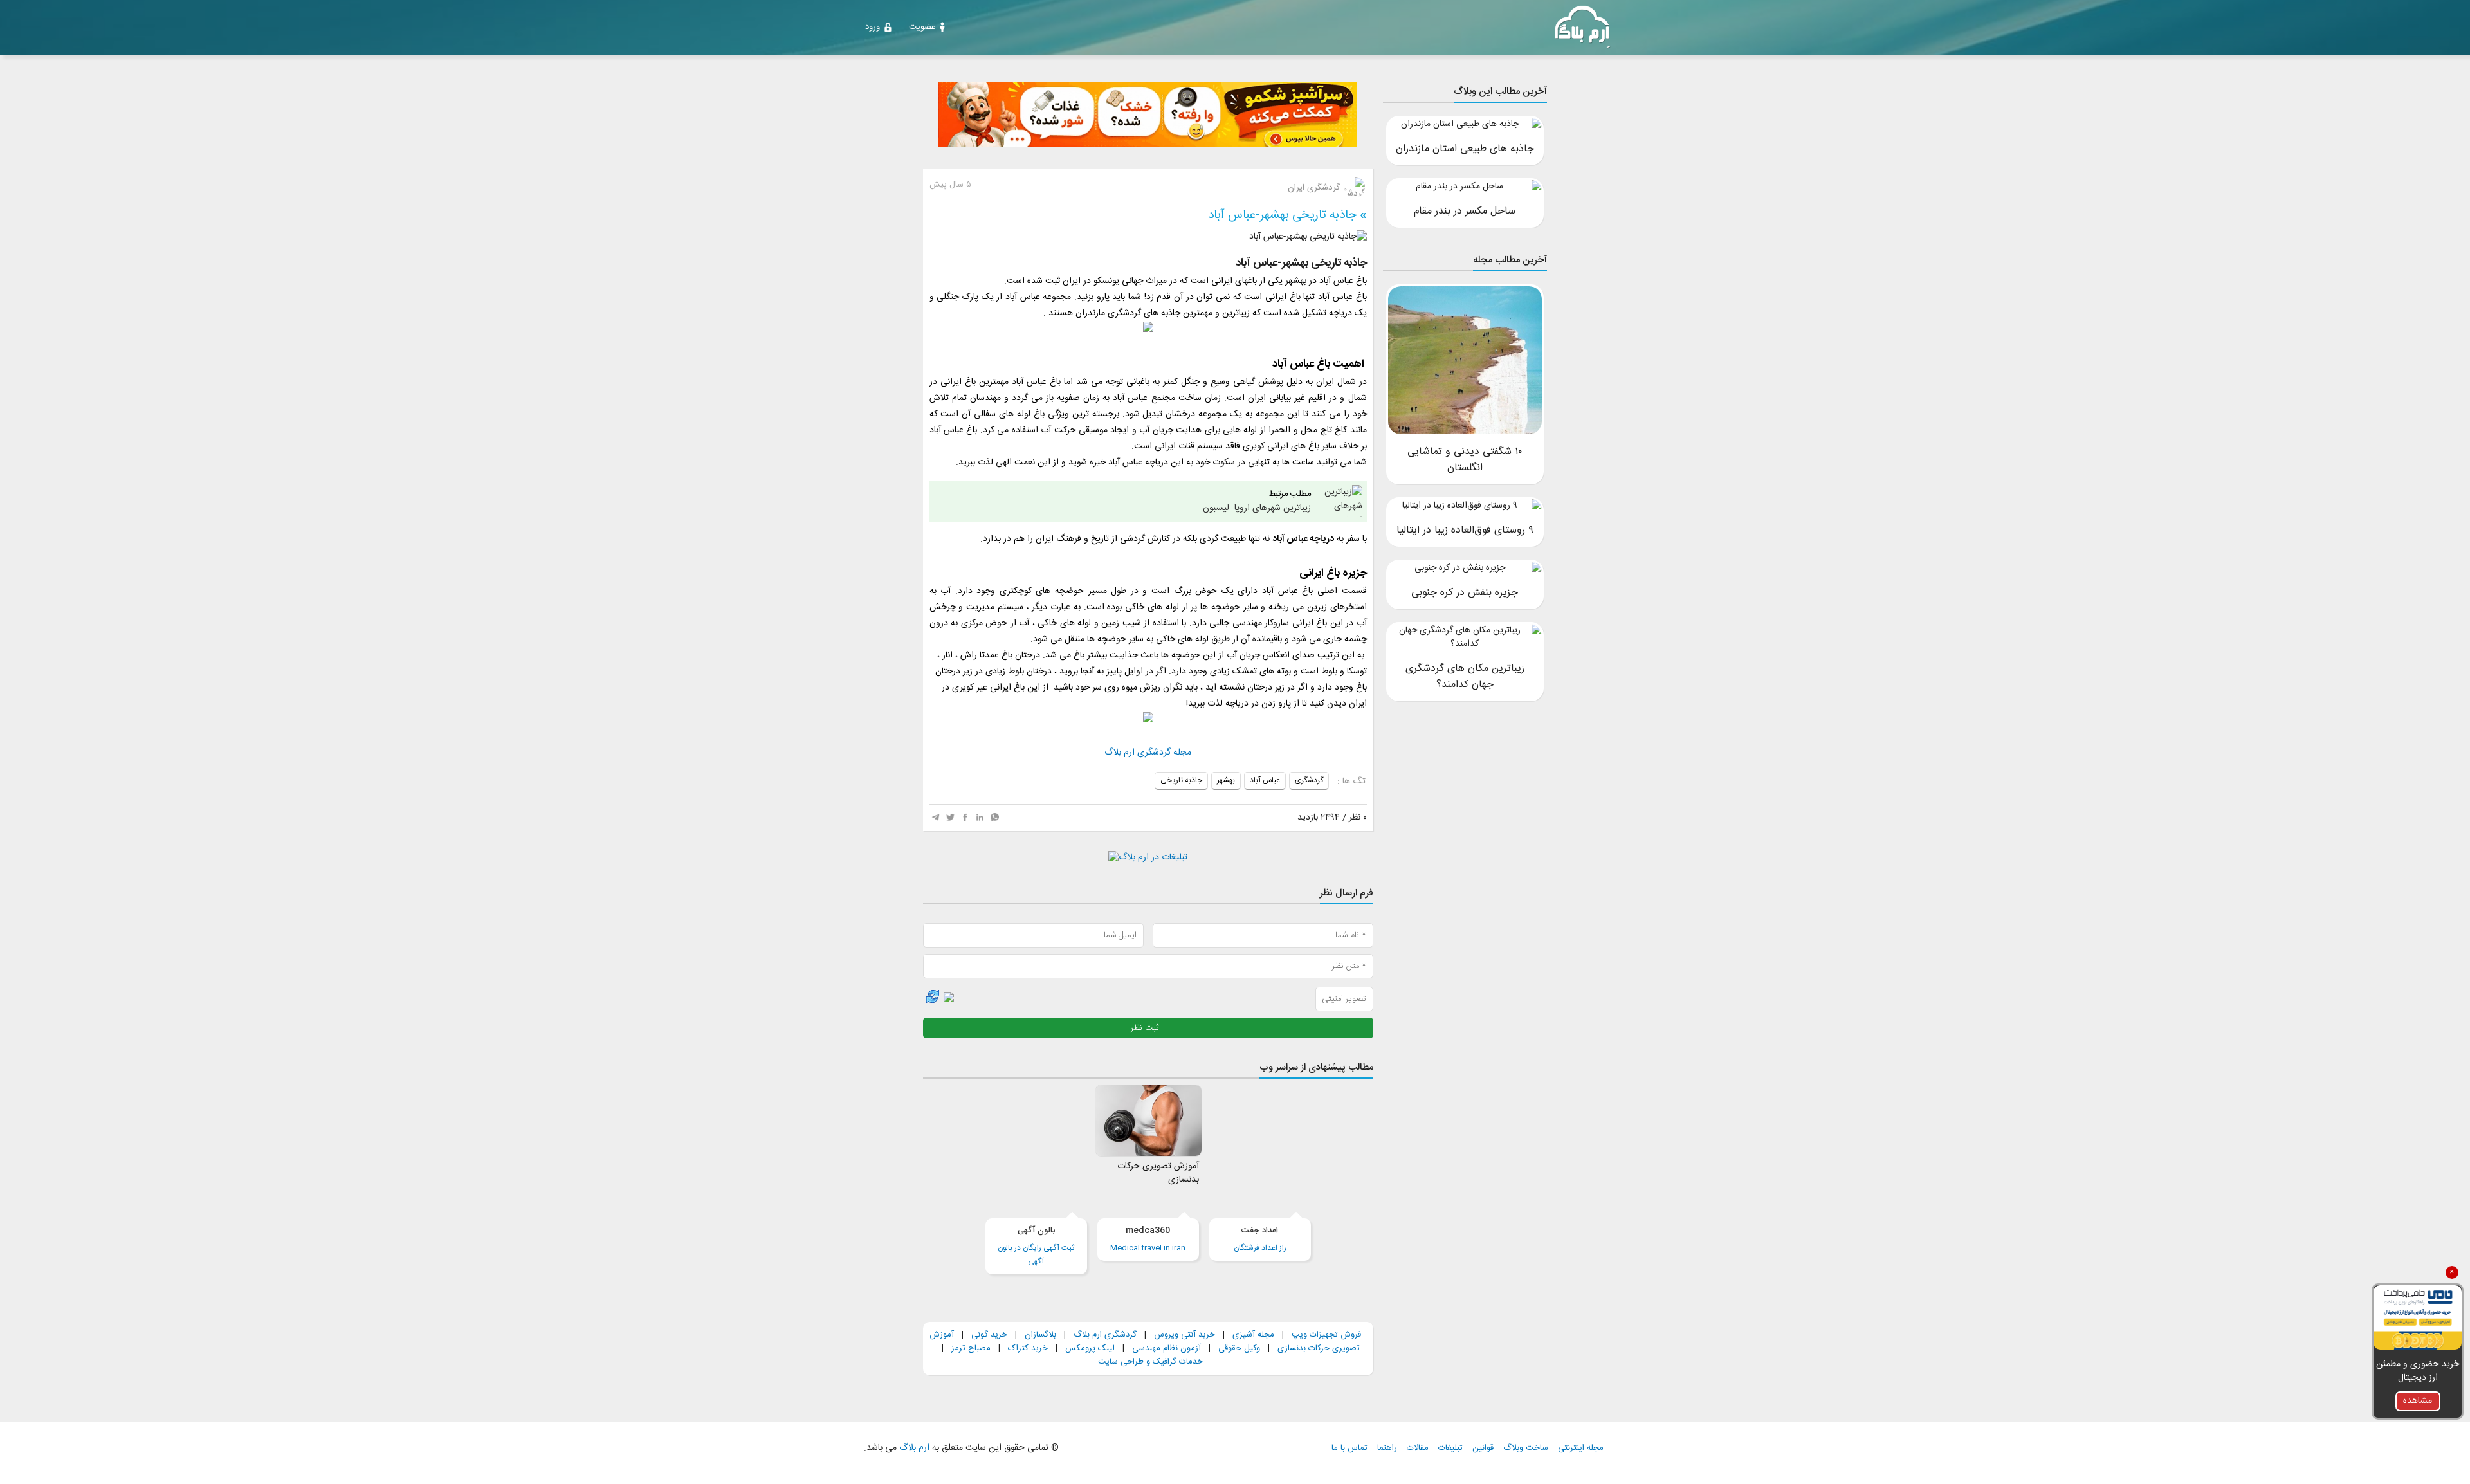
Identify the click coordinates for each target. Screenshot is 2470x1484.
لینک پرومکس (1090, 1348)
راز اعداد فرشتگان (1260, 1239)
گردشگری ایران (1315, 188)
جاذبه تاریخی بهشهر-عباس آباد (1282, 215)
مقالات (1418, 1448)
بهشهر (1226, 780)
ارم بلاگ (913, 1448)
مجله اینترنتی (1581, 1448)
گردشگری (1309, 780)
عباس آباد (1265, 780)
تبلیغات (1450, 1448)
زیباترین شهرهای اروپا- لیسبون (1257, 501)
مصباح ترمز (971, 1348)
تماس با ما (1349, 1448)
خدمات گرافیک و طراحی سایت (1150, 1362)
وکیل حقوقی (1239, 1348)
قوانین (1483, 1448)
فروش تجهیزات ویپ (1326, 1335)
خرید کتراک (1028, 1348)
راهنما (1387, 1448)
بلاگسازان (1039, 1335)
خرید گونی (989, 1335)
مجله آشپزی (1253, 1335)
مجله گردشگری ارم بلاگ (1148, 753)
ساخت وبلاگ (1526, 1448)
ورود (873, 27)
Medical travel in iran (1148, 1239)
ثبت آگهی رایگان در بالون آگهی (1036, 1246)
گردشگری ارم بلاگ (1105, 1335)
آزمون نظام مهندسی (1166, 1348)
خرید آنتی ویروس (1185, 1335)
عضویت (922, 27)
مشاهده (2418, 1401)
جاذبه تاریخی (1181, 780)
